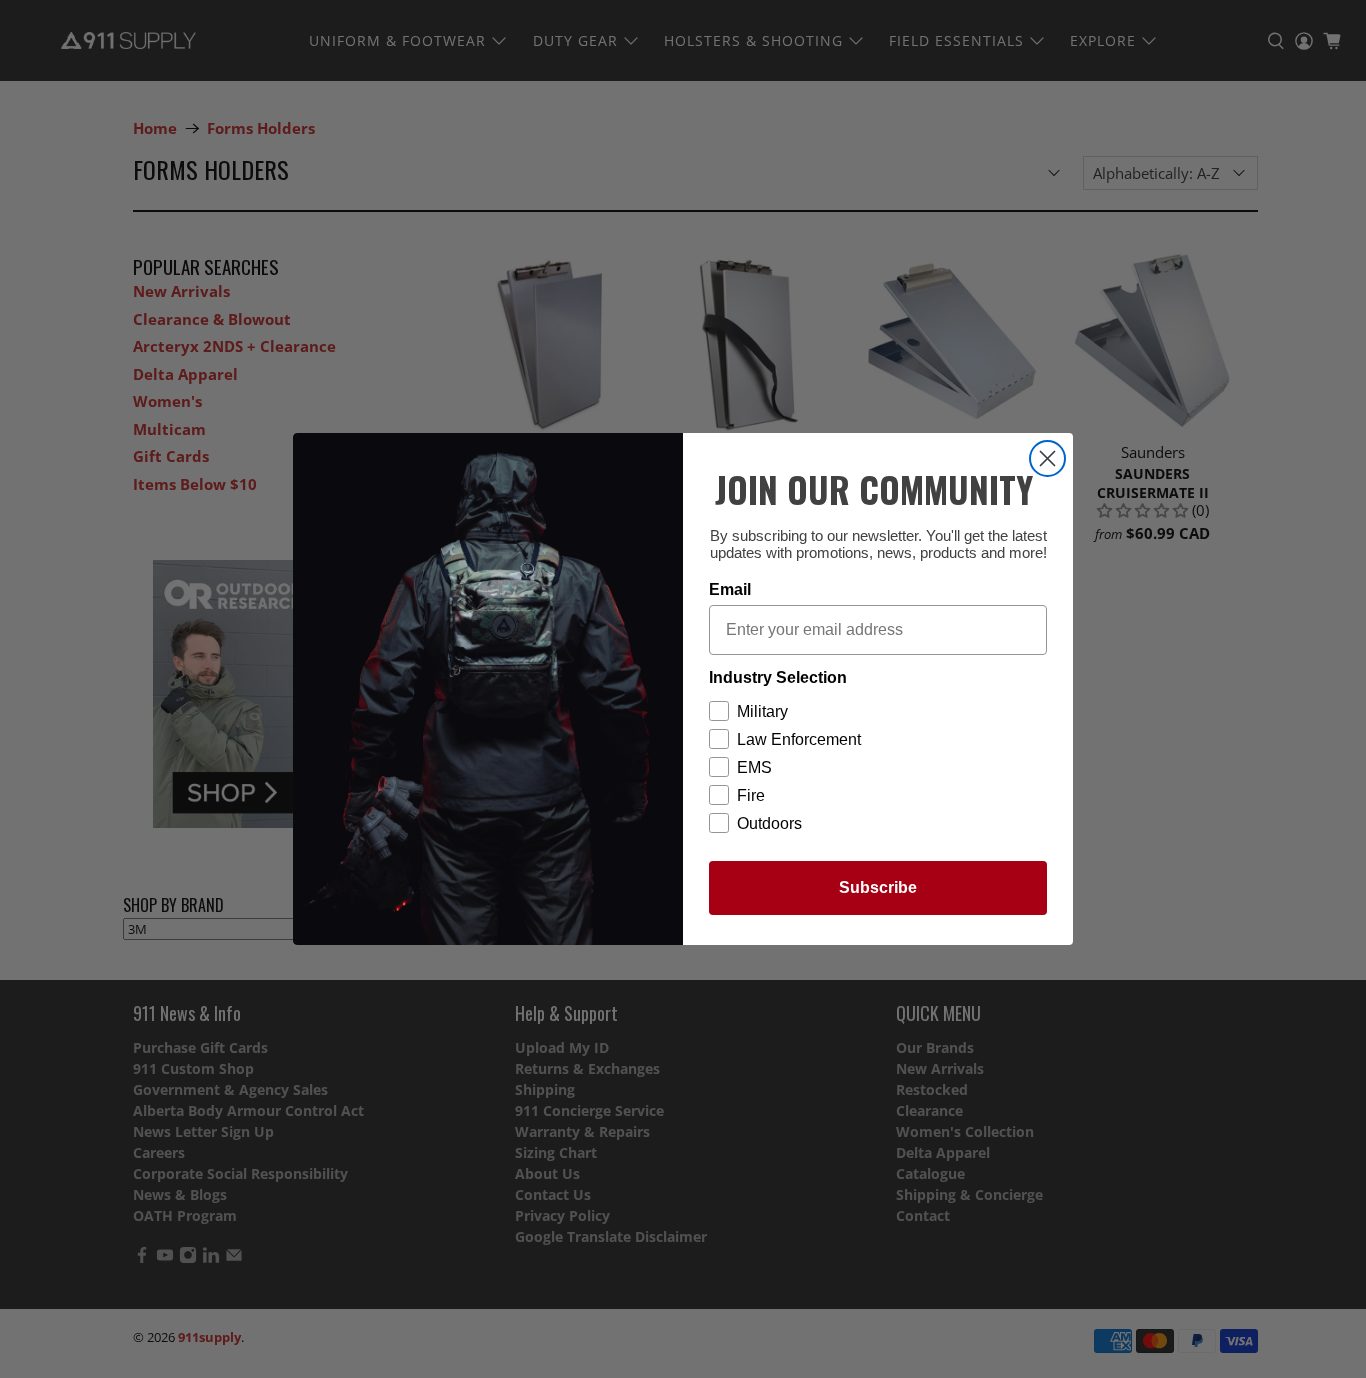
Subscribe (878, 887)
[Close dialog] (1047, 458)
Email (730, 589)
